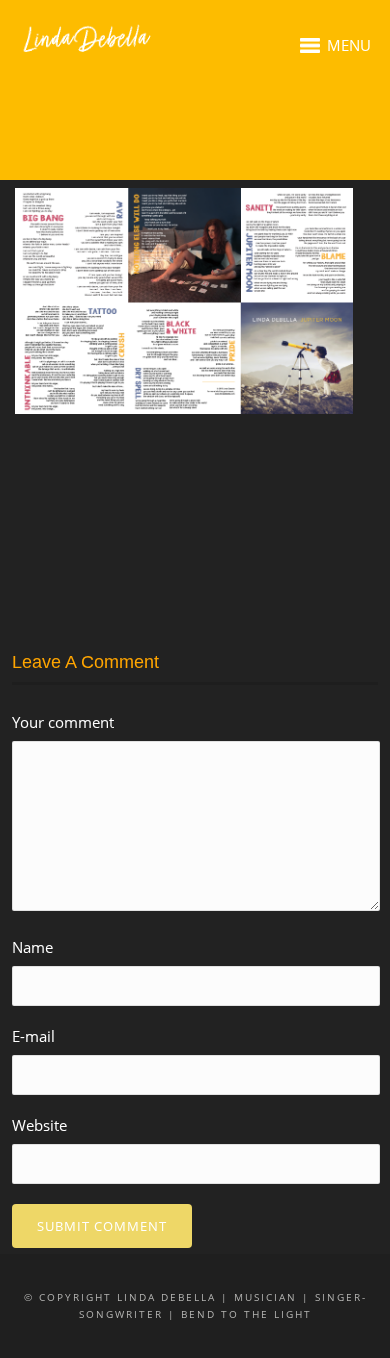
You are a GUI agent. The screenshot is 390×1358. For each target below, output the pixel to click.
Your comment (63, 722)
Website (39, 1125)
